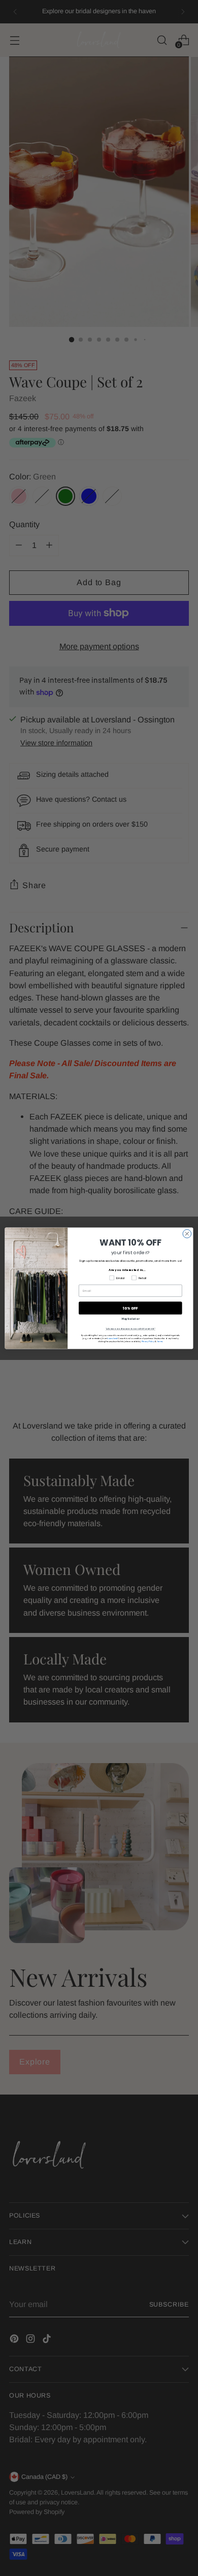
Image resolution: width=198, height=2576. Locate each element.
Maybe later (130, 1319)
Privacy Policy (148, 1341)
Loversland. (112, 1338)
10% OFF (130, 1308)
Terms (160, 1341)
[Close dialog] (187, 1234)
